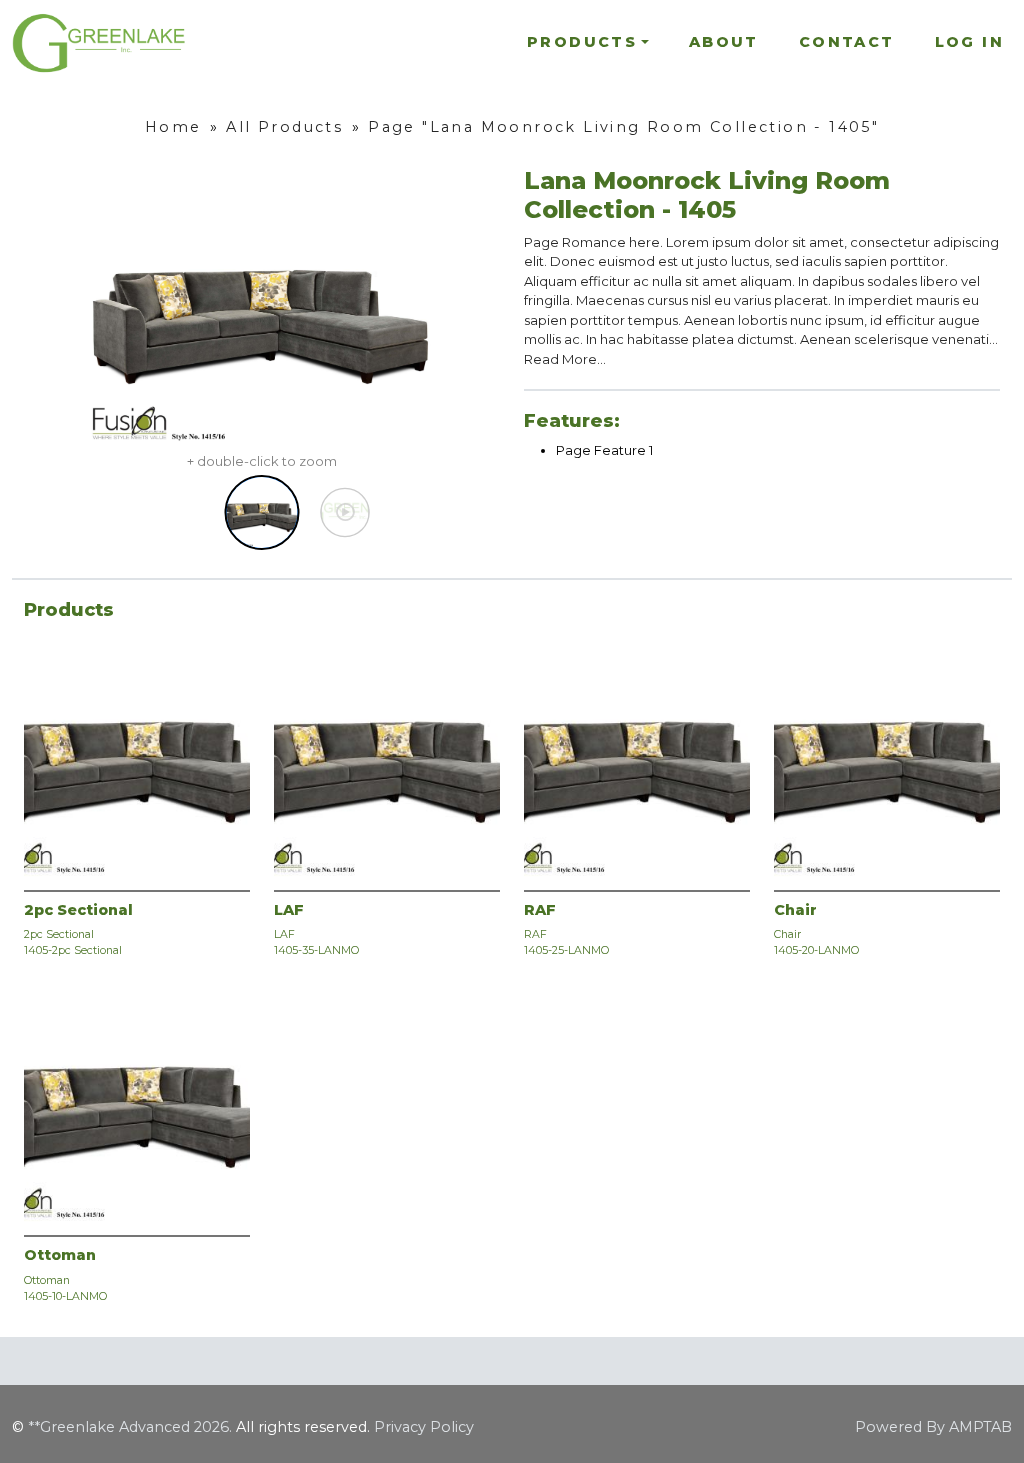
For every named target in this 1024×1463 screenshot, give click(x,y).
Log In (969, 42)
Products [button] (582, 42)
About (724, 42)
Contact (847, 42)
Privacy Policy (424, 1427)
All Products (284, 127)
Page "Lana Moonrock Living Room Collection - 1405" (623, 127)
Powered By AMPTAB (933, 1427)
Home (173, 127)
